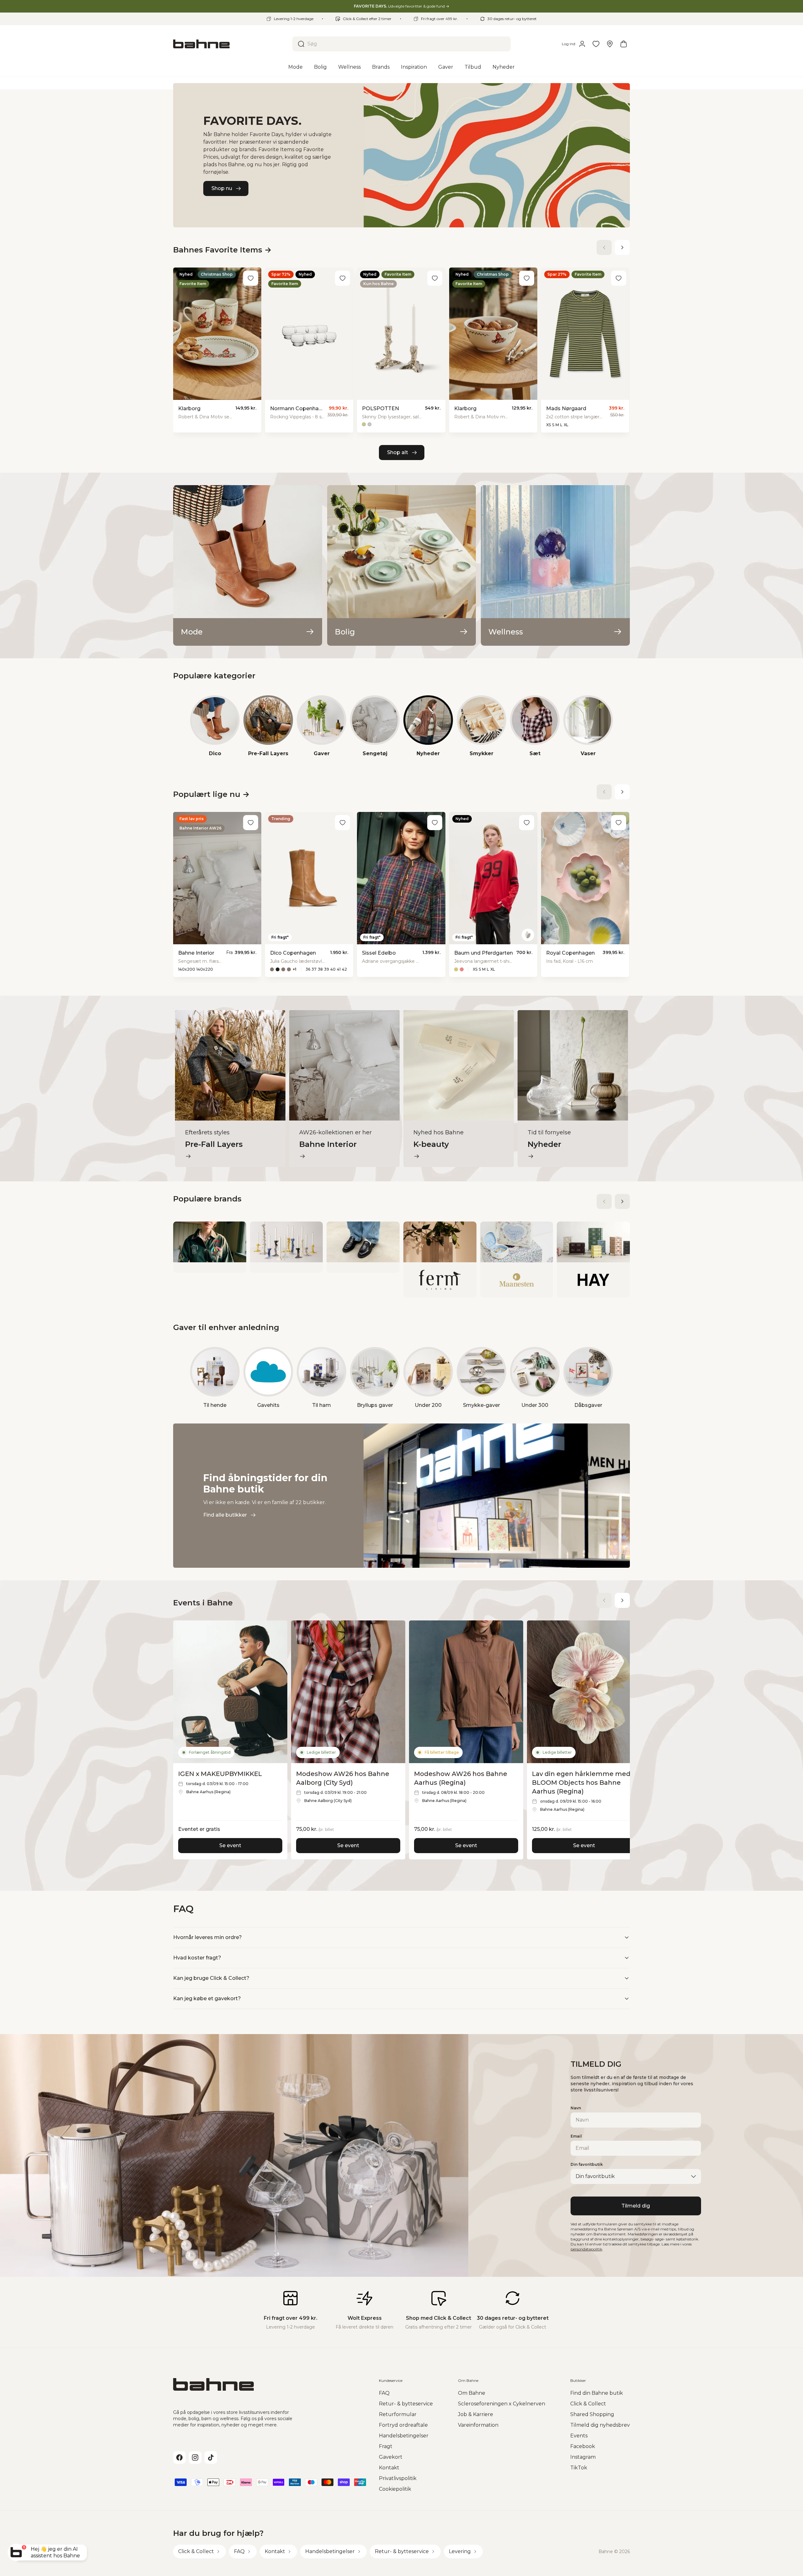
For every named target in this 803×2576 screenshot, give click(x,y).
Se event (230, 1845)
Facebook (583, 2446)
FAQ (384, 2393)
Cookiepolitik (395, 2489)
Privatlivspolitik (398, 2478)
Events (579, 2436)
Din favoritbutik (587, 2164)
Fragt (386, 2446)
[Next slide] (622, 247)
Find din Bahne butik (597, 2393)
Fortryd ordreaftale (403, 2425)
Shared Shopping (592, 2414)
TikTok (579, 2468)
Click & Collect (588, 2404)
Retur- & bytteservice (406, 2404)
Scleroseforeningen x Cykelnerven (502, 2404)
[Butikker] (610, 44)
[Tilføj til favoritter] (251, 278)
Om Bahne (472, 2393)
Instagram (583, 2457)
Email (576, 2136)
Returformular (398, 2414)
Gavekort (391, 2457)
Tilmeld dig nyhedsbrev (600, 2425)
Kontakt (389, 2468)
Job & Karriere (476, 2414)
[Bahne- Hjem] (230, 44)
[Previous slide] (604, 247)
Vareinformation (478, 2425)
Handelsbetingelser (404, 2436)
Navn (576, 2108)
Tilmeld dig (636, 2206)
